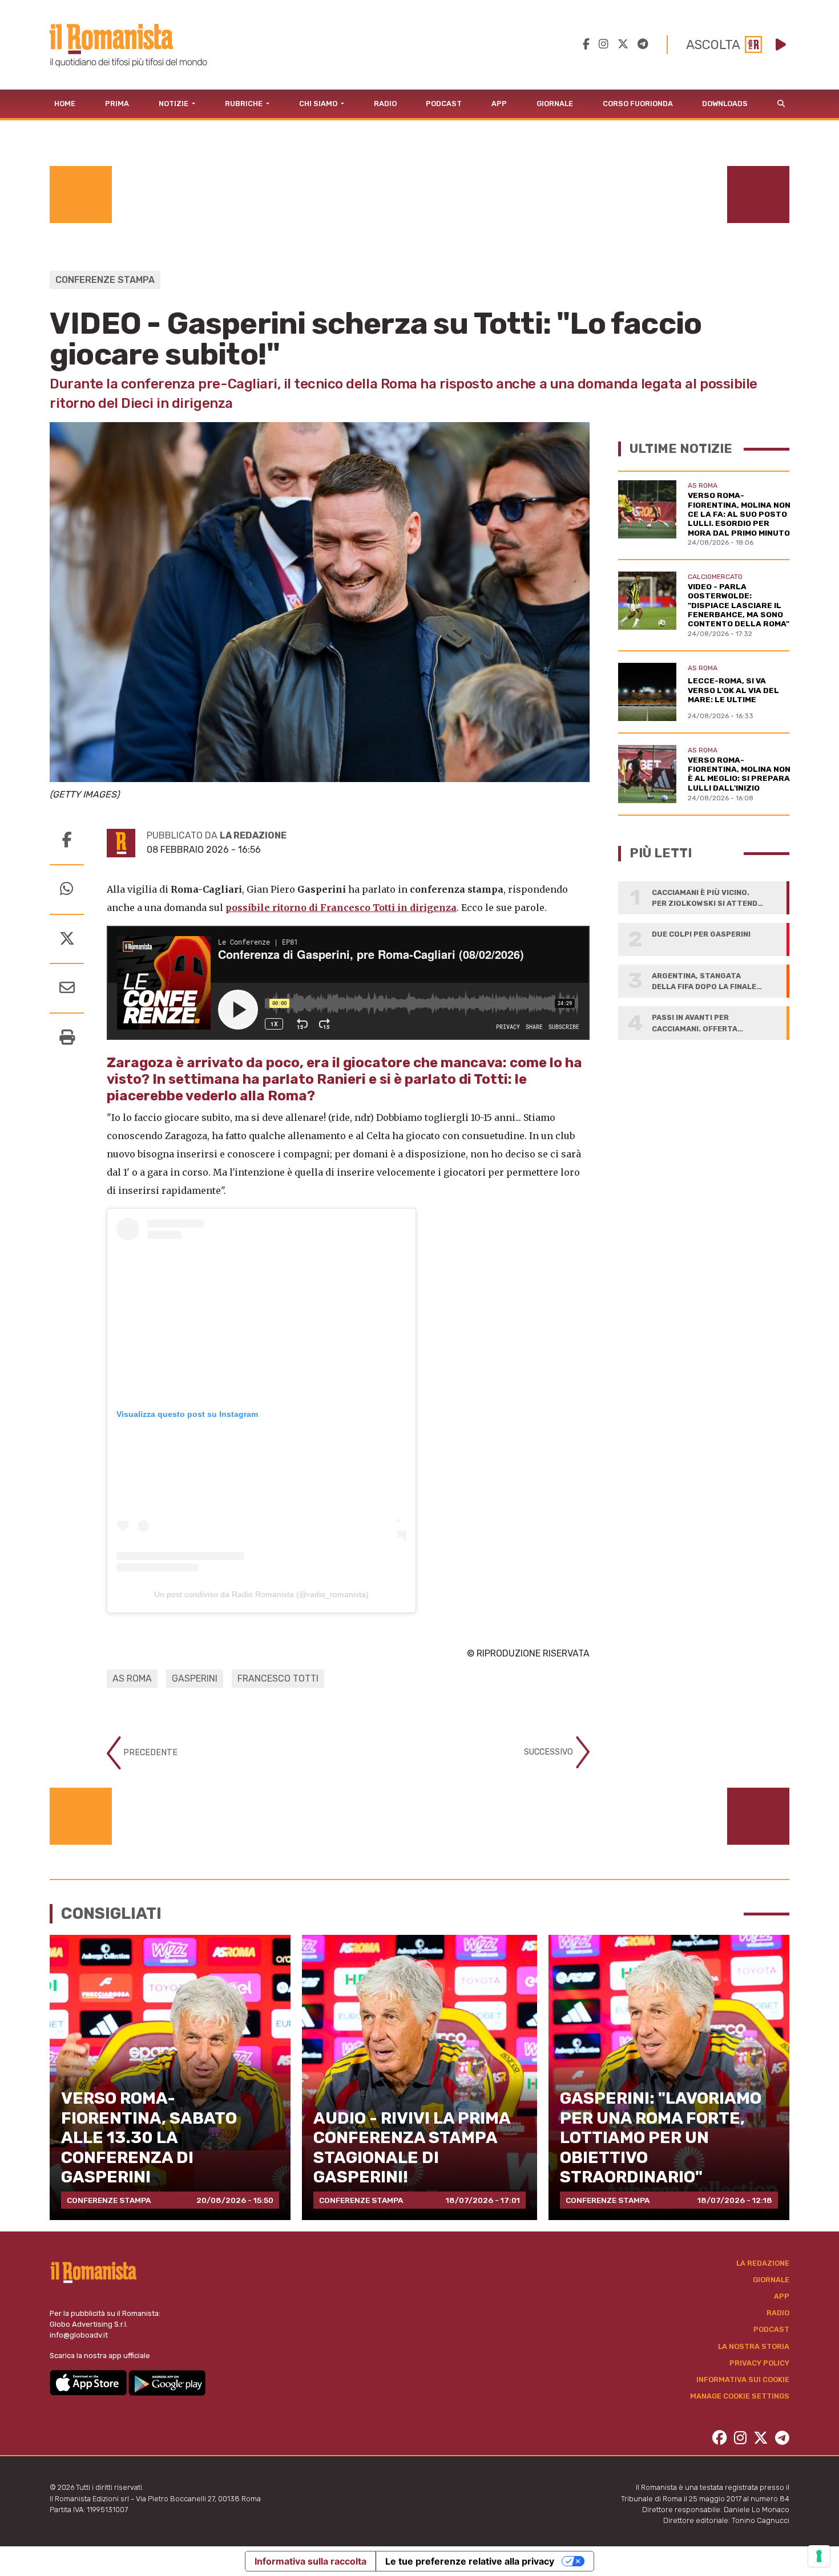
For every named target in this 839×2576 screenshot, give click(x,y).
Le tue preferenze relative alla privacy (470, 2561)
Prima (117, 104)
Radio (385, 104)
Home (65, 104)
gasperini (195, 1678)
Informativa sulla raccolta (310, 2561)
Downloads (725, 104)
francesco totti (278, 1678)
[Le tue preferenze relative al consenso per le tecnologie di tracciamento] (819, 2556)
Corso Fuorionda (638, 104)
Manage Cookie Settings (740, 2396)
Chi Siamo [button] (319, 104)
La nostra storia (754, 2346)
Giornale (555, 104)
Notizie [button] (174, 104)
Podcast (444, 104)
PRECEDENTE (149, 1753)
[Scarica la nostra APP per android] (167, 2382)
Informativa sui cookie (743, 2379)
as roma (132, 1678)
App (499, 104)
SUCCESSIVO (550, 1752)
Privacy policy (759, 2363)
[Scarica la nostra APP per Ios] (89, 2382)
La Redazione (763, 2263)
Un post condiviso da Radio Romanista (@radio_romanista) (261, 1594)
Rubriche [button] (245, 104)
